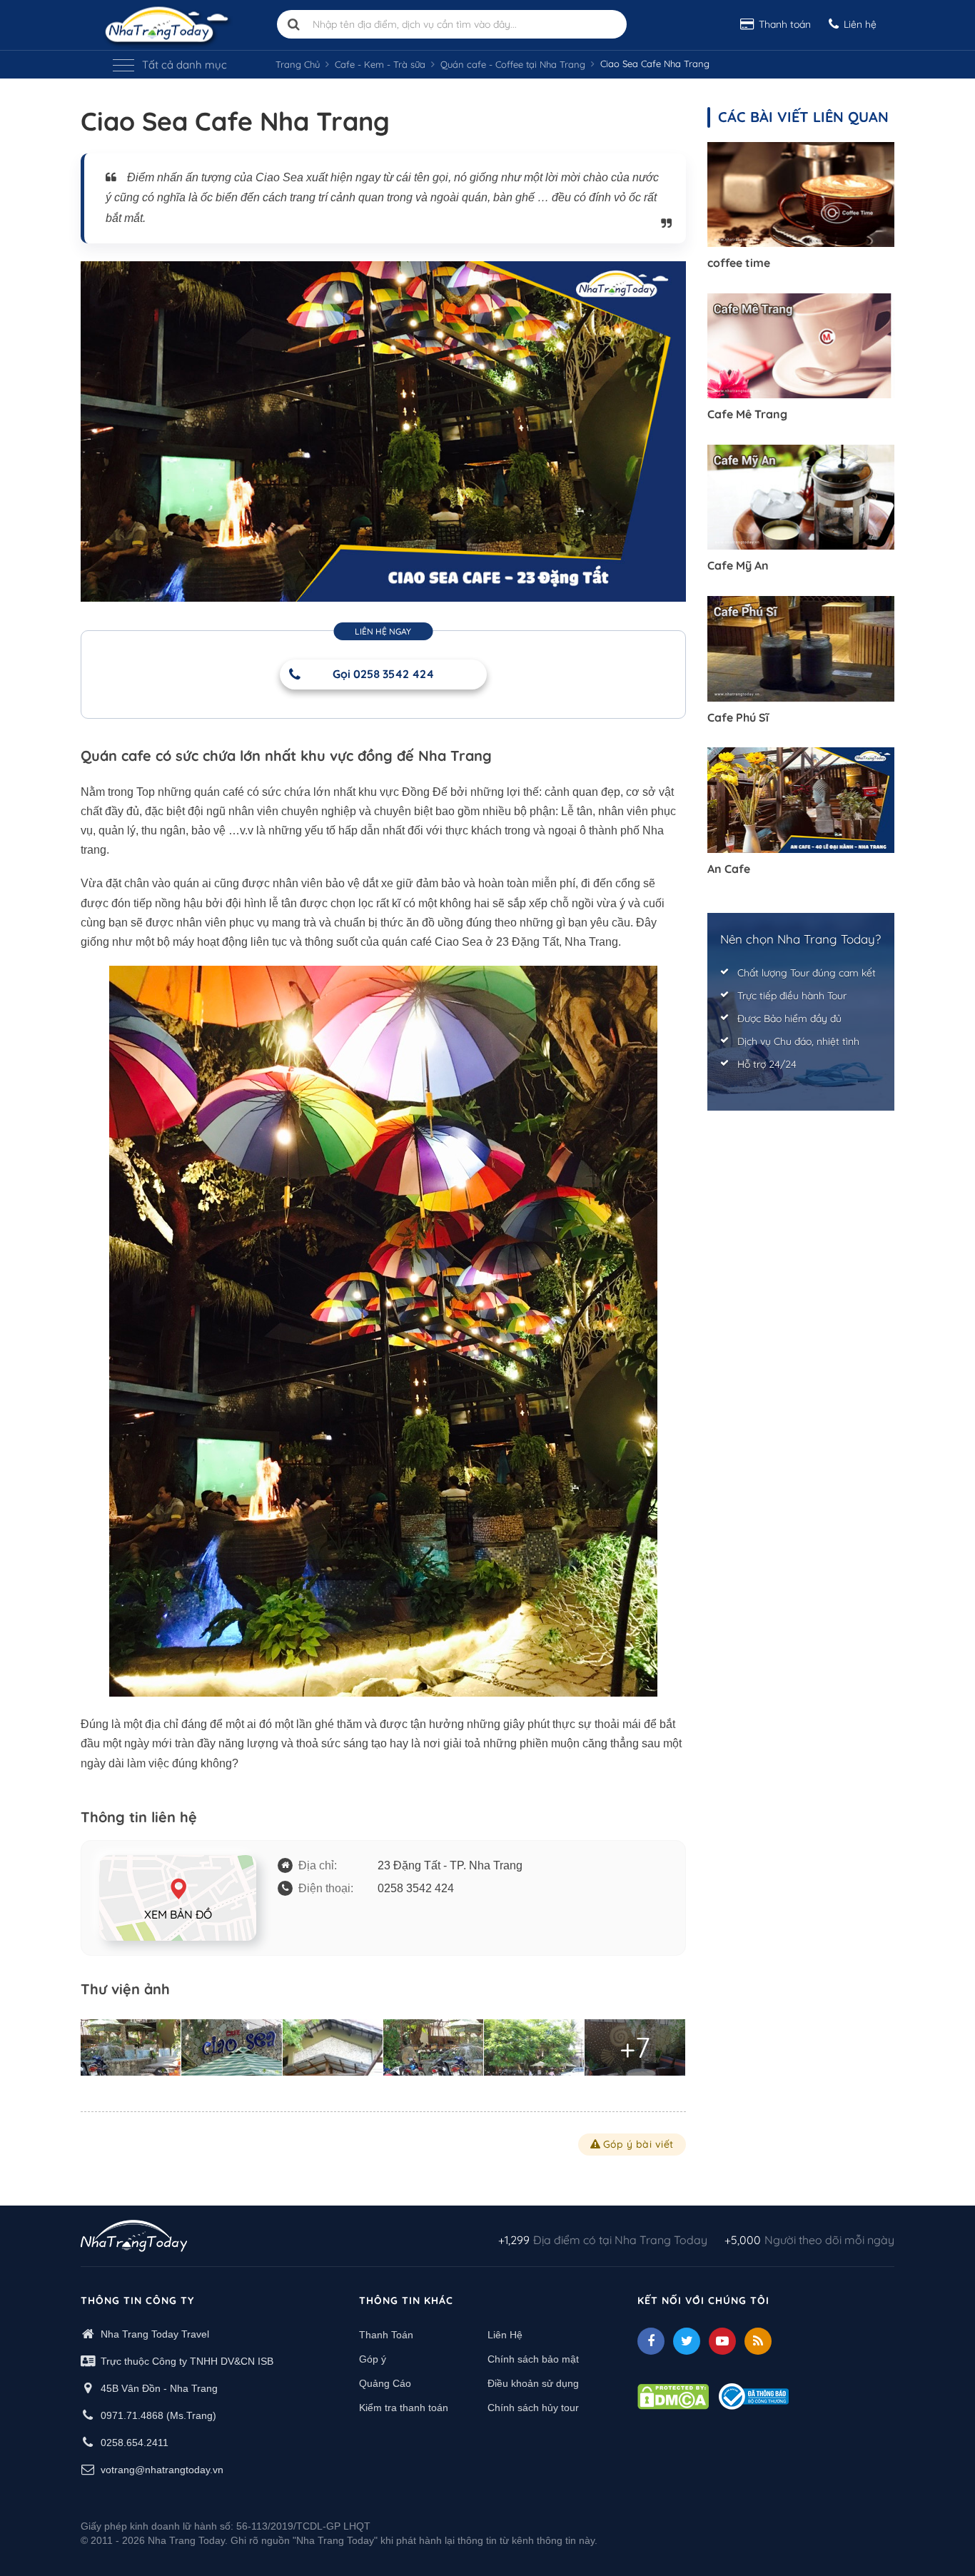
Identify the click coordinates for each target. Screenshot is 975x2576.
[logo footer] (134, 2238)
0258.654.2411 (135, 2443)
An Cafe (729, 869)
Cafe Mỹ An (738, 565)
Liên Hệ (505, 2335)
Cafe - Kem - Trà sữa (380, 64)
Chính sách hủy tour (533, 2408)
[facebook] (651, 2341)
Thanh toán (785, 24)
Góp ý (373, 2359)
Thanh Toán (386, 2335)
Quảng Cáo (385, 2383)
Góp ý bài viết (638, 2144)
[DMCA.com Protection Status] (673, 2395)
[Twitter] (687, 2341)
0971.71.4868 (132, 2415)
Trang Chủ (298, 64)
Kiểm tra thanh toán (404, 2408)
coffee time (739, 263)
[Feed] (758, 2341)
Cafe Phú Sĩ (738, 717)
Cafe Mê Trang (747, 414)
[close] (938, 288)
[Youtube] (722, 2341)
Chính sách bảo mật (533, 2359)
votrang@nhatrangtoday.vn (162, 2470)
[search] (294, 24)
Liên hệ (860, 24)
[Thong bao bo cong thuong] (754, 2395)
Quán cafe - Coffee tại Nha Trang (513, 64)
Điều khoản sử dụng (533, 2383)
